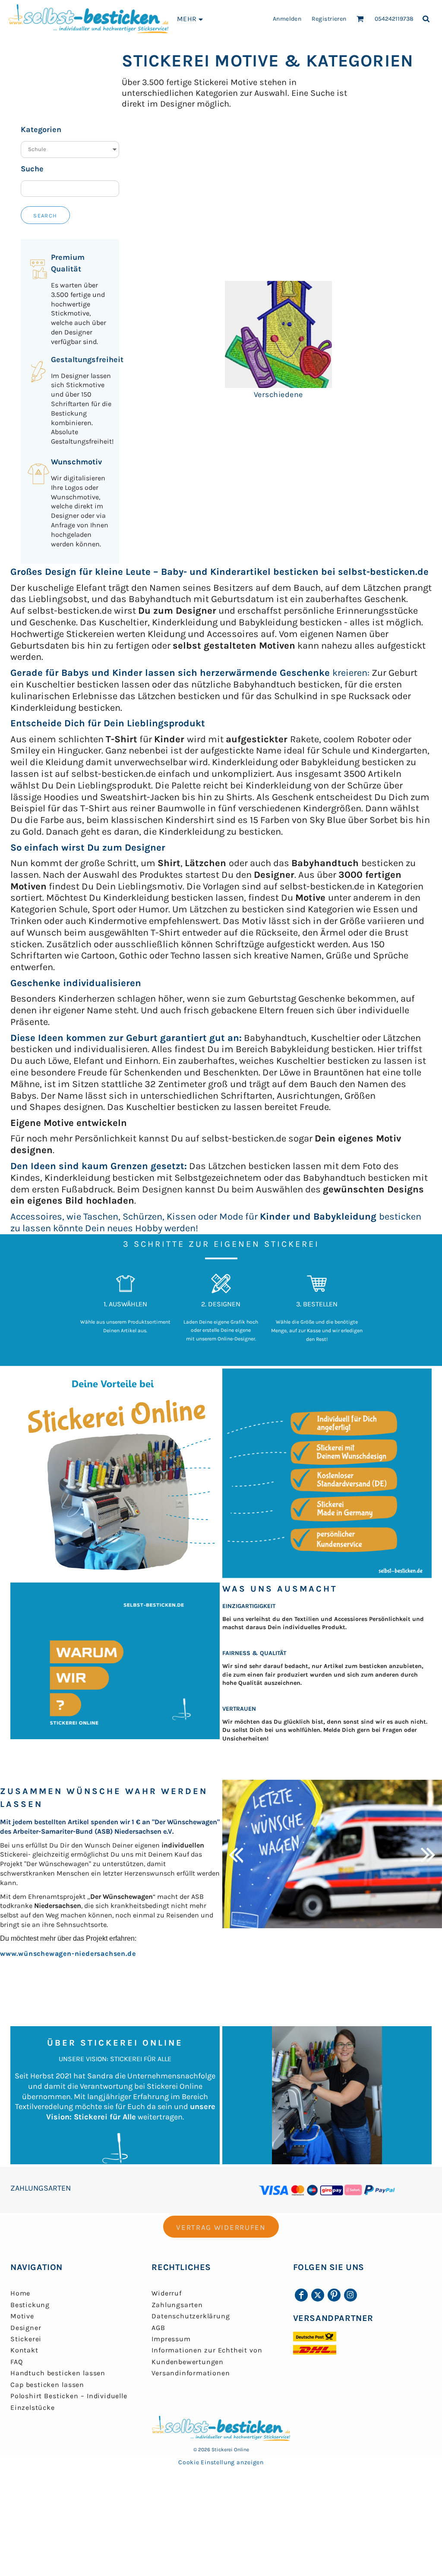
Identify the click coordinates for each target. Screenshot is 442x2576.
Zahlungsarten (177, 2305)
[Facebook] (301, 2295)
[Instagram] (350, 2295)
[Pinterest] (334, 2295)
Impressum (171, 2339)
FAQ (16, 2362)
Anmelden (287, 19)
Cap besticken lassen (47, 2385)
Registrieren (329, 19)
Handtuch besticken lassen (58, 2373)
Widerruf (166, 2293)
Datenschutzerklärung (191, 2316)
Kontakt (24, 2350)
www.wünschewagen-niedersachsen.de (68, 1953)
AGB (158, 2328)
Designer (26, 2328)
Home (20, 2293)
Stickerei (26, 2339)
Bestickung (30, 2305)
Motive (22, 2316)
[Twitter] (318, 2295)
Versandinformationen (191, 2373)
